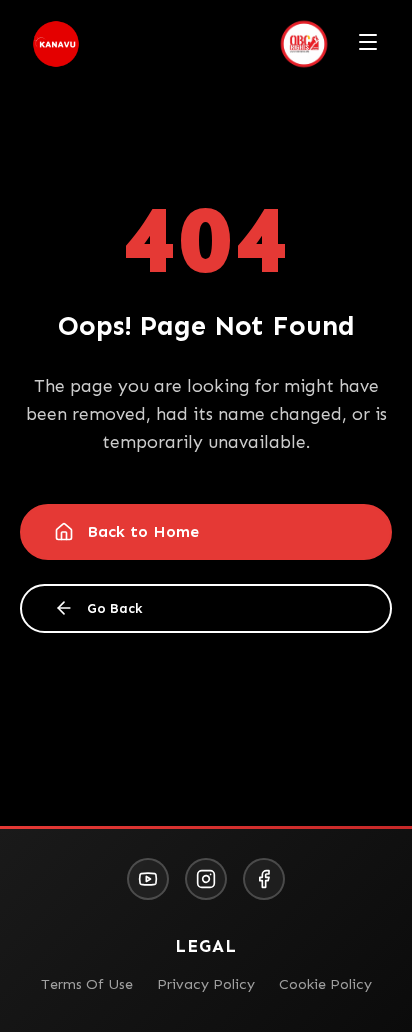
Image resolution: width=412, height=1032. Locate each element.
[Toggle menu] (368, 44)
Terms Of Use (87, 984)
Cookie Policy (325, 984)
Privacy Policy (206, 984)
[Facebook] (264, 879)
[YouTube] (148, 879)
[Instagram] (206, 879)
